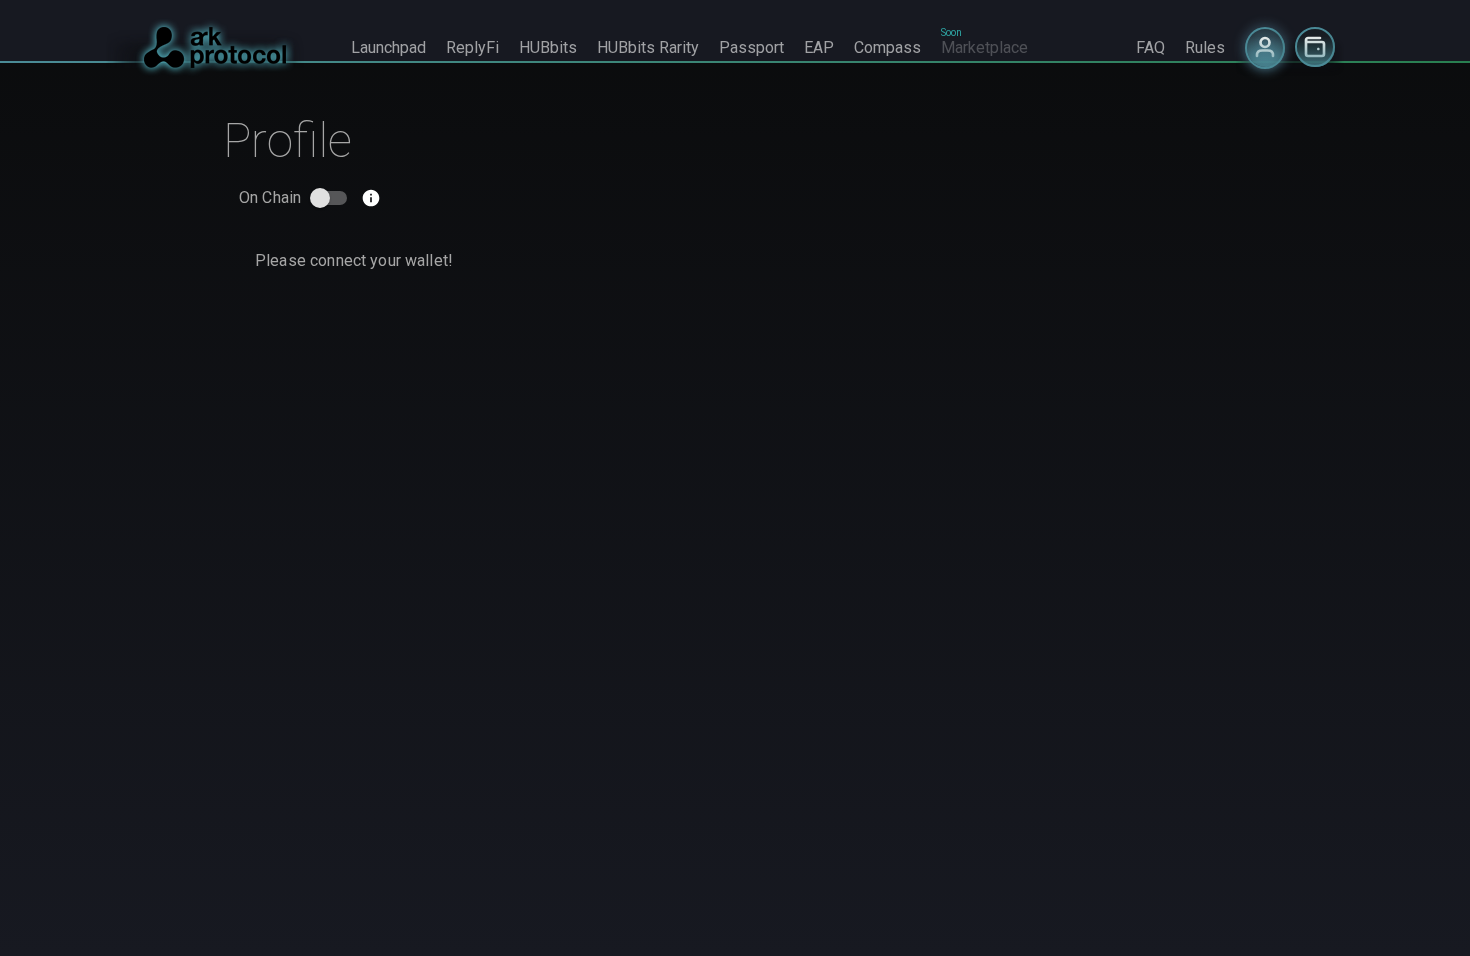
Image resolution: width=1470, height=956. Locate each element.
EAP (819, 47)
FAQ (1150, 47)
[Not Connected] (1265, 48)
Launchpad (388, 47)
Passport (751, 47)
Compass (887, 47)
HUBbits (548, 47)
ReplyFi (472, 47)
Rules (1205, 47)
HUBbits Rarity (648, 47)
